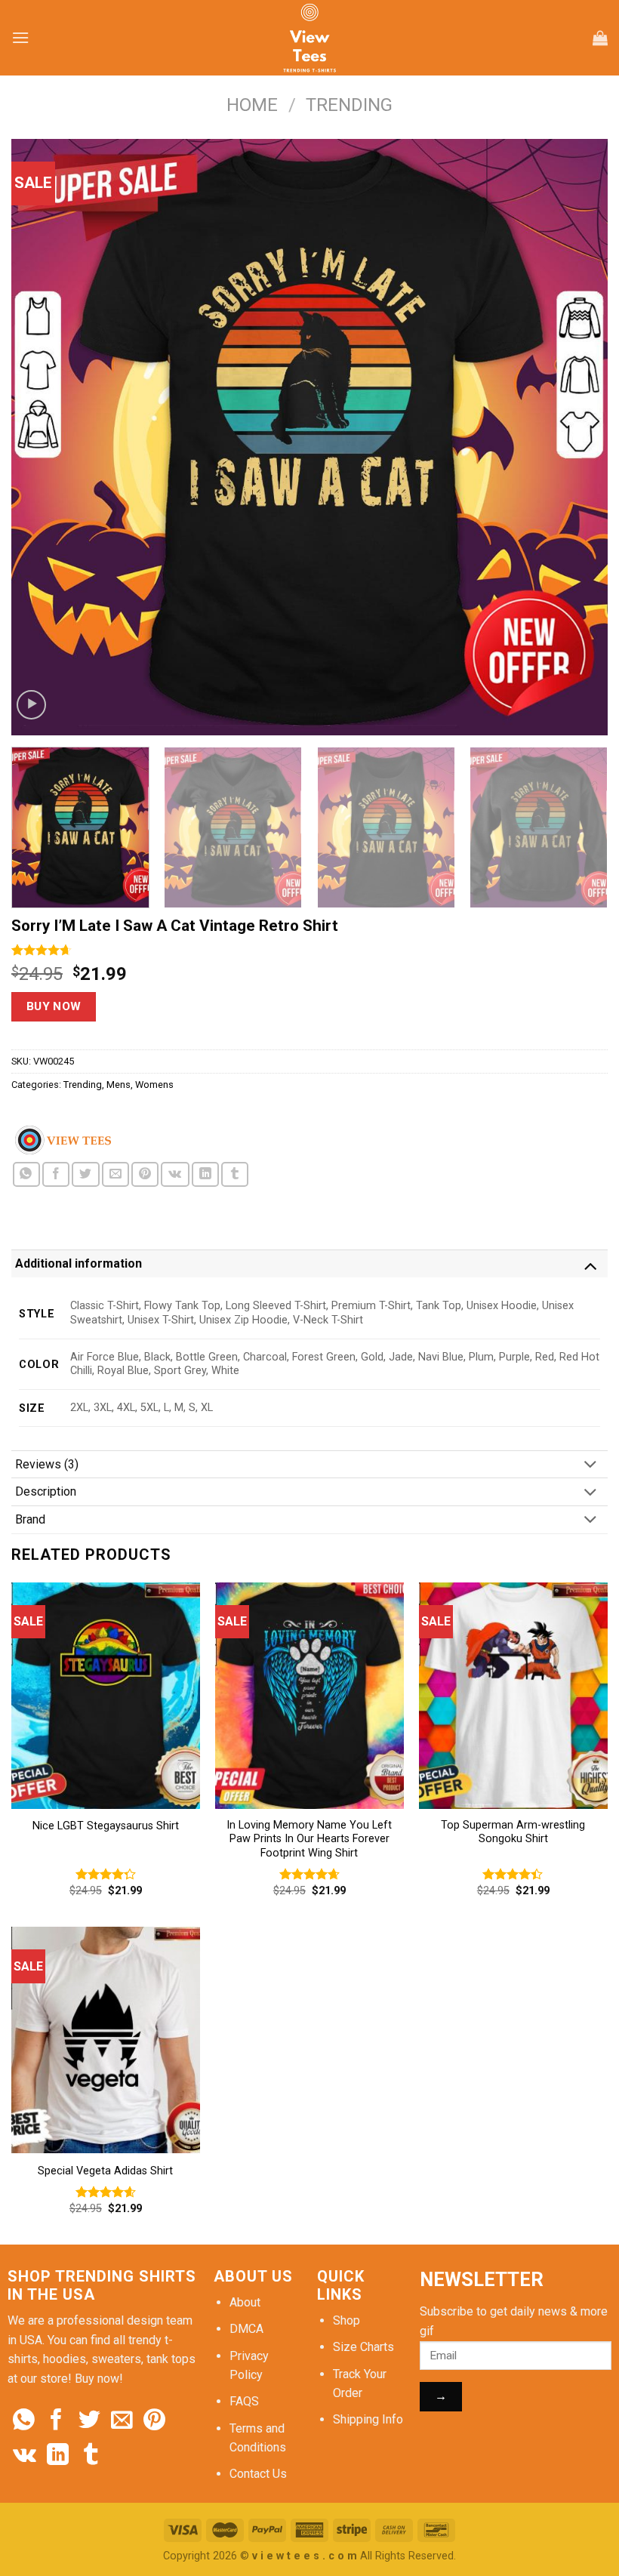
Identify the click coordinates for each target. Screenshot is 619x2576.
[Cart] (600, 38)
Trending (349, 105)
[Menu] (20, 37)
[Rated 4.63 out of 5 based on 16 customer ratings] (309, 950)
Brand (30, 1519)
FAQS (244, 2401)
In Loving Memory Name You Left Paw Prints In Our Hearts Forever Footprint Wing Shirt (309, 1839)
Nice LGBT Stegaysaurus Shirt (106, 1826)
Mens (119, 1085)
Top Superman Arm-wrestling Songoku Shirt (513, 1832)
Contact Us (258, 2474)
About (245, 2302)
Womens (154, 1085)
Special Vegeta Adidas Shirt (105, 2171)
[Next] (577, 437)
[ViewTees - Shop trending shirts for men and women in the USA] (310, 38)
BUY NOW (54, 1006)
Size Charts (363, 2347)
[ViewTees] (63, 1140)
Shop (346, 2320)
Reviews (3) (47, 1464)
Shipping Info (368, 2419)
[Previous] (42, 437)
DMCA (246, 2329)
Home (252, 105)
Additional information (79, 1263)
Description (46, 1491)
